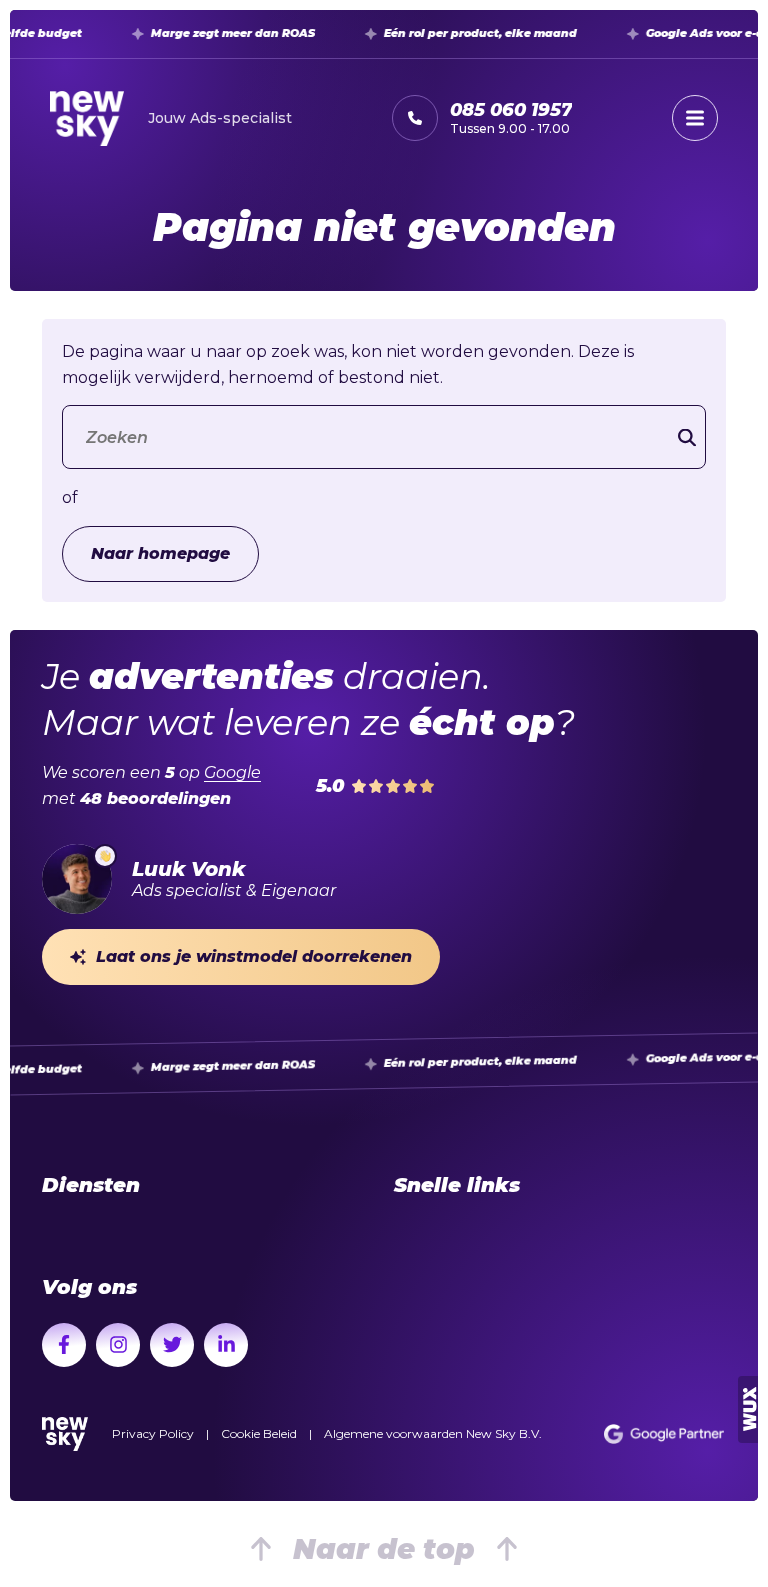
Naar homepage (160, 553)
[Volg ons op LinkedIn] (226, 1345)
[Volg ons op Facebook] (64, 1345)
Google (232, 772)
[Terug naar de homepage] (65, 1434)
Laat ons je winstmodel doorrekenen (254, 956)
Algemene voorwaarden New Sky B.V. (433, 1433)
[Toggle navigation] (695, 118)
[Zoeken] (687, 437)
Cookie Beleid (259, 1433)
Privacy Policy (153, 1433)
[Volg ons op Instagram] (118, 1345)
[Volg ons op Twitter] (172, 1345)
